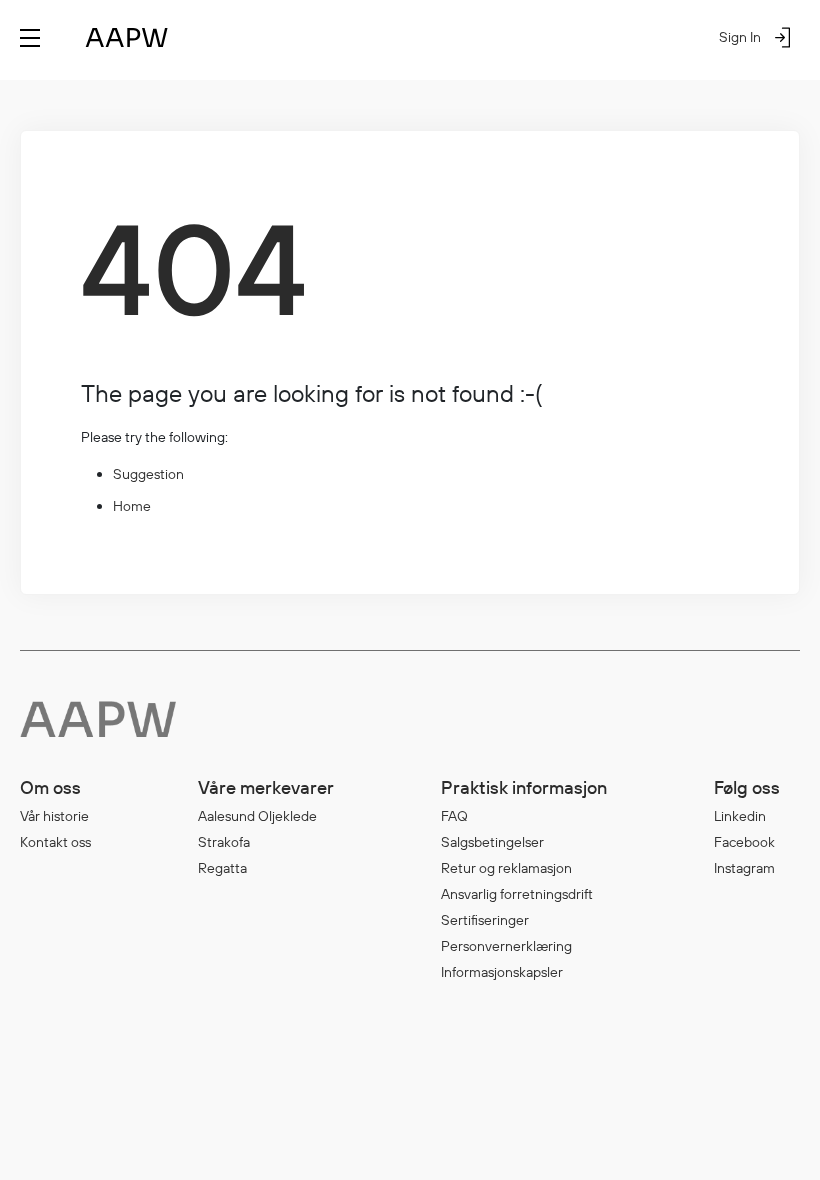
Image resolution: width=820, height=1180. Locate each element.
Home (132, 506)
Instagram (744, 868)
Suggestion (148, 474)
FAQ (454, 816)
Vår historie (54, 816)
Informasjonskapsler (502, 972)
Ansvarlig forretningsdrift (517, 894)
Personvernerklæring (506, 946)
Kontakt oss (55, 842)
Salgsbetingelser (492, 842)
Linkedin (740, 816)
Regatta (222, 868)
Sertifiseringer (485, 920)
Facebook (744, 842)
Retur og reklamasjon (506, 868)
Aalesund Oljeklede (257, 816)
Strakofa (224, 842)
